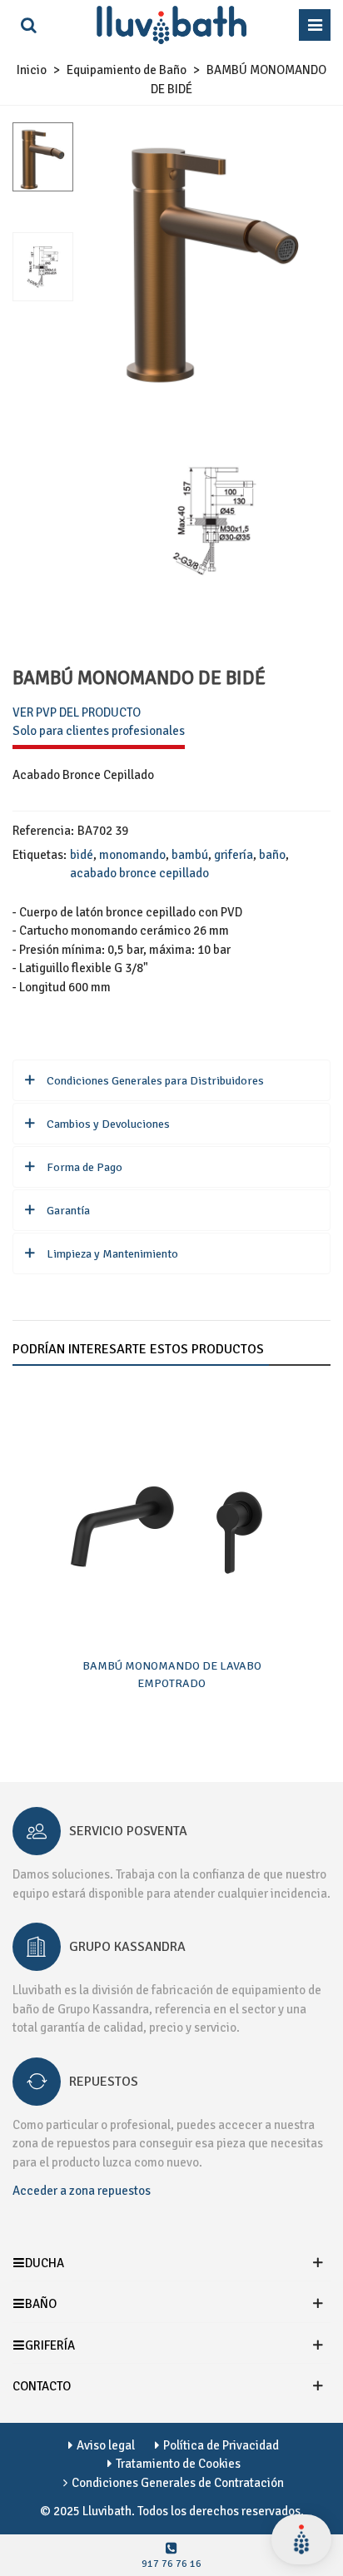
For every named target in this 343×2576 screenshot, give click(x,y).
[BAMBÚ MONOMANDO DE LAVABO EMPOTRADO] (171, 1516)
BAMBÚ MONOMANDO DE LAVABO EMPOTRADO (172, 1675)
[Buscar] (28, 25)
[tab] (171, 1080)
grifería (234, 855)
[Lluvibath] (171, 25)
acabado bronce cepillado (139, 873)
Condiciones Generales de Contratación (178, 2483)
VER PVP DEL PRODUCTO (77, 712)
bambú (190, 855)
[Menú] (315, 25)
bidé (82, 855)
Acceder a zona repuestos (82, 2191)
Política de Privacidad (221, 2445)
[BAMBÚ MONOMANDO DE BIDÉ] (214, 378)
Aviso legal (106, 2445)
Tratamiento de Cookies (178, 2464)
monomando (132, 855)
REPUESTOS (104, 2082)
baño (272, 855)
